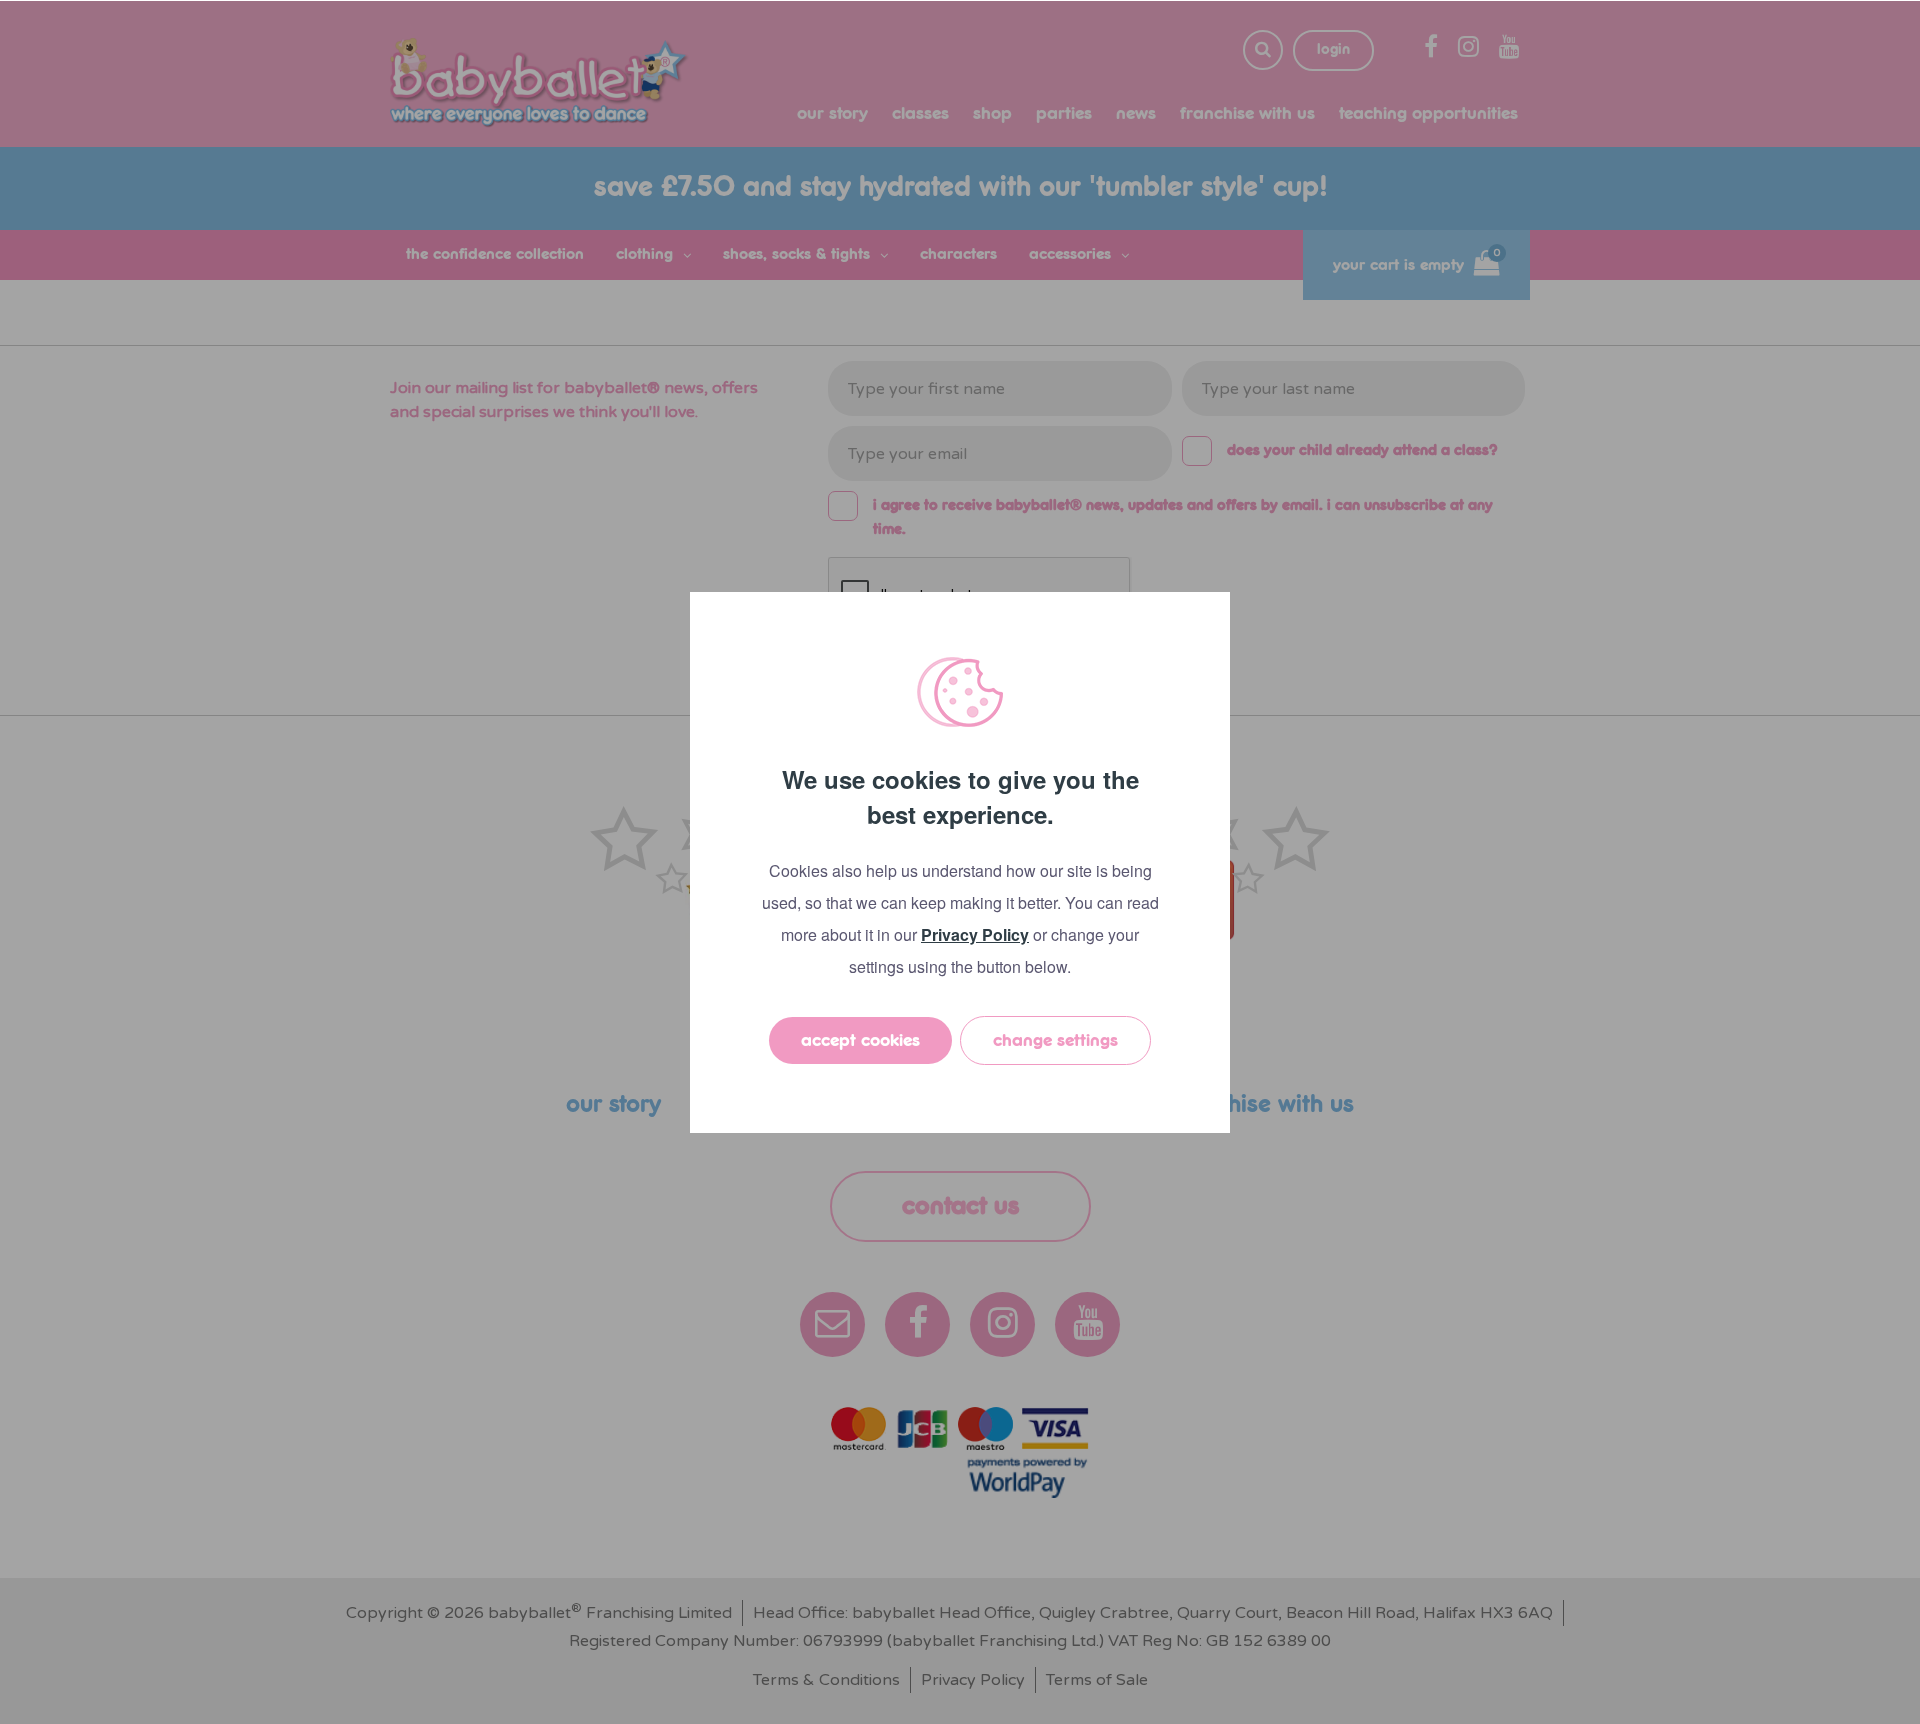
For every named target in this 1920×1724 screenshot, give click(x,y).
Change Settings (1055, 1040)
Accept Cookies (860, 1040)
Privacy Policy (975, 934)
